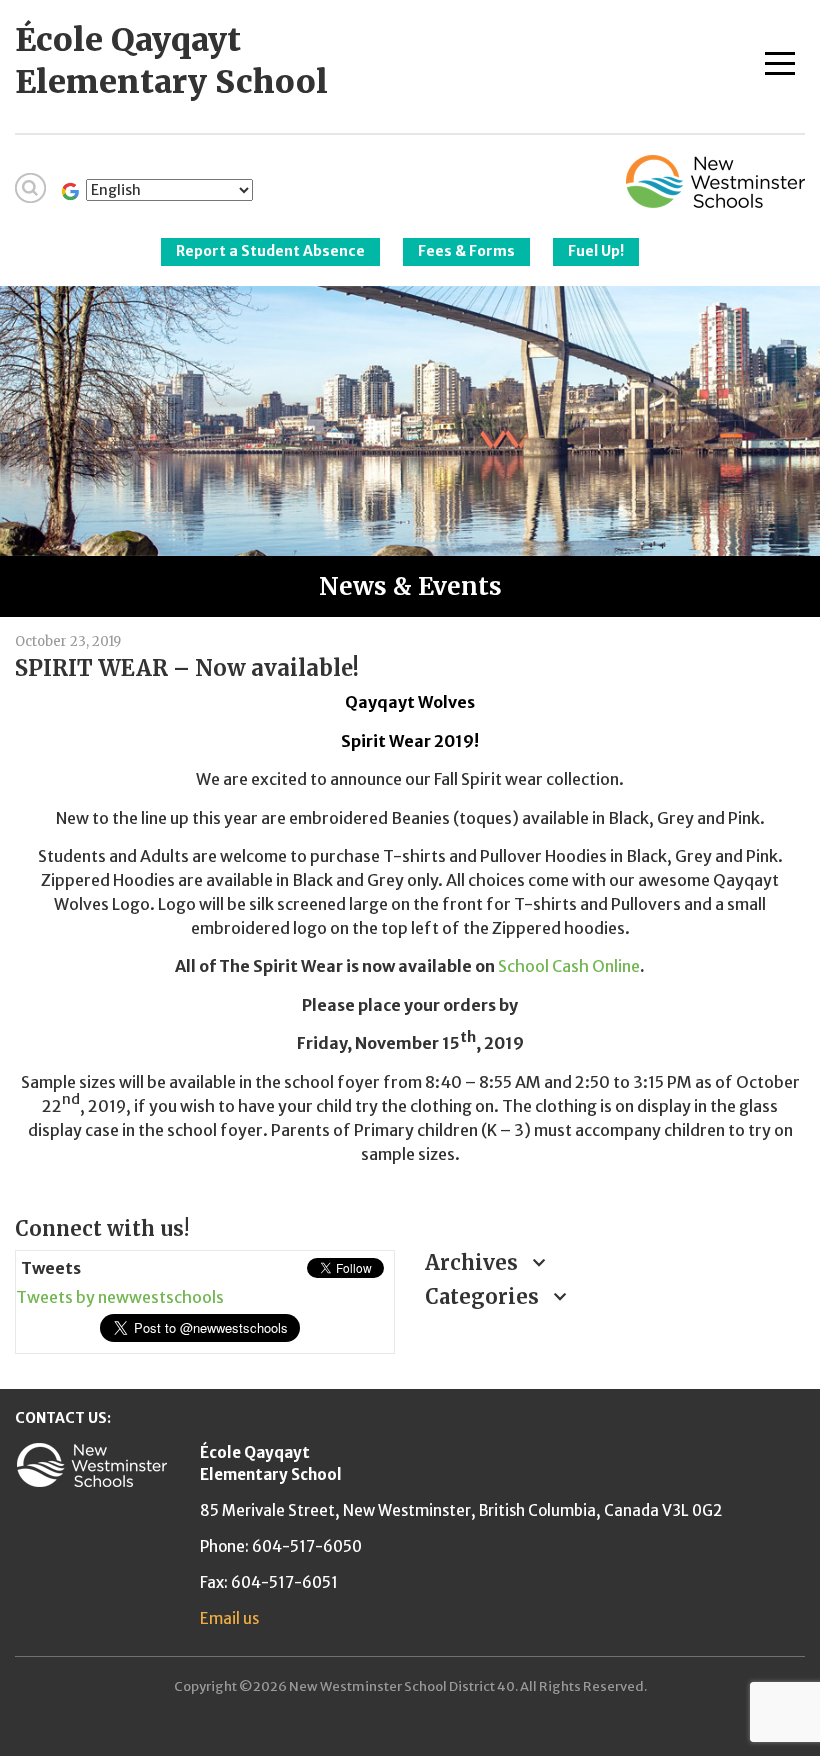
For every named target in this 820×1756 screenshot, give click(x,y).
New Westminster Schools (715, 181)
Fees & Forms (466, 251)
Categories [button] (484, 1296)
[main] (410, 908)
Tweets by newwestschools (120, 1297)
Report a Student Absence (270, 251)
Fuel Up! (596, 251)
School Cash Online (569, 966)
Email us (229, 1618)
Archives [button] (474, 1262)
